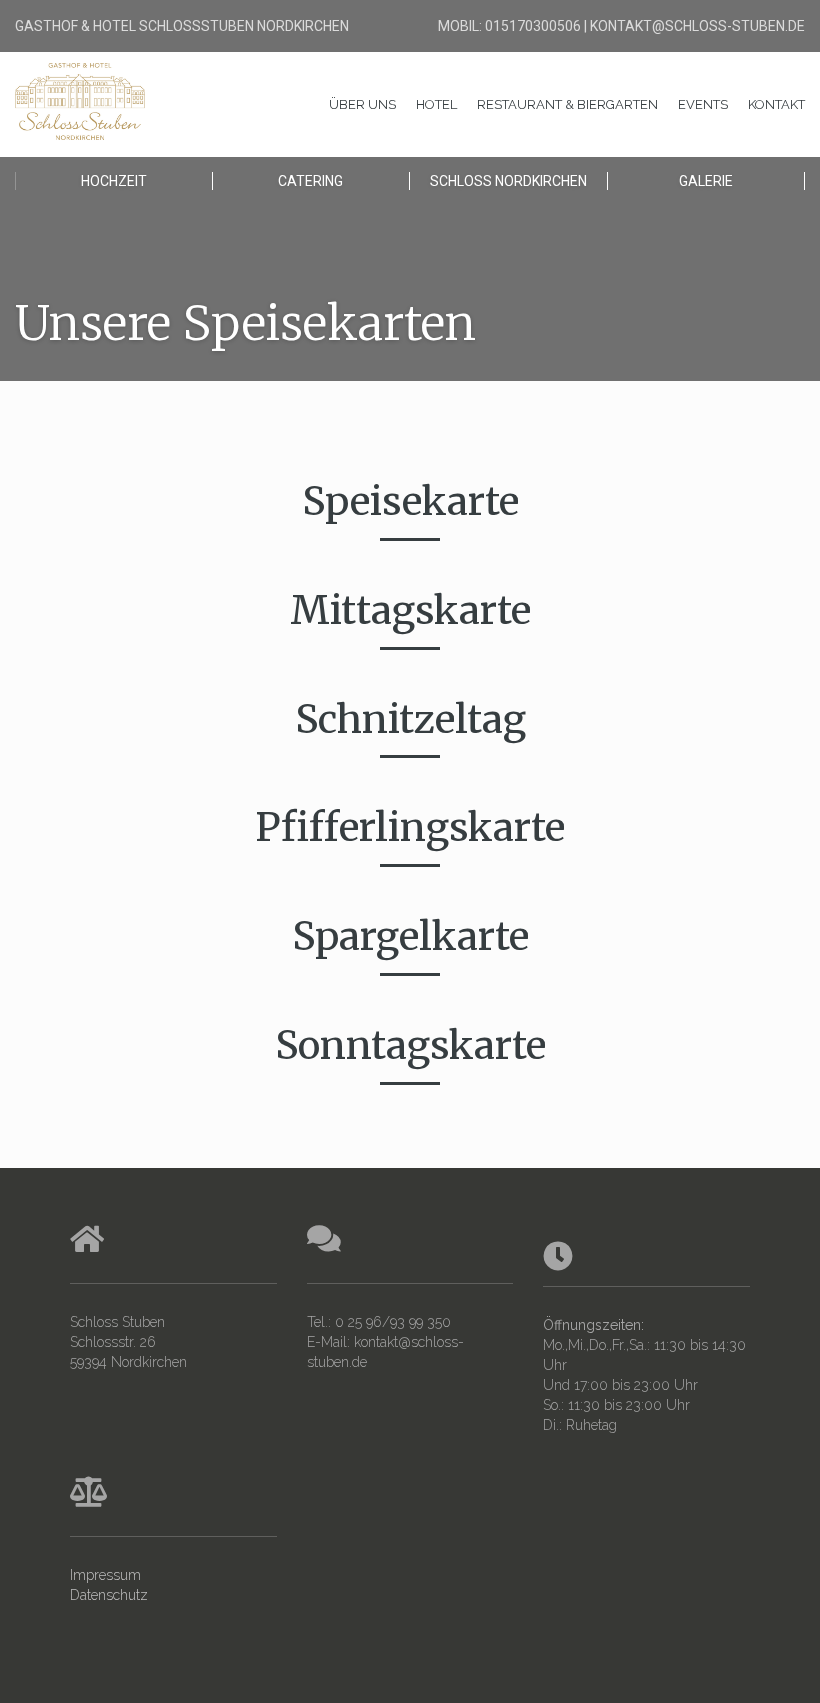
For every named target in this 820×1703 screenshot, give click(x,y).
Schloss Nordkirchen (508, 181)
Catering (310, 181)
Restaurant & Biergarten (567, 104)
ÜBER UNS (362, 104)
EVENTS (703, 104)
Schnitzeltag (410, 719)
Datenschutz (109, 1595)
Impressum (105, 1575)
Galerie (706, 181)
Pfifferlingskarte (410, 827)
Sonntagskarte (410, 1045)
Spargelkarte (410, 936)
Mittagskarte (410, 610)
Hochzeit (114, 181)
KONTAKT (776, 104)
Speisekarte (410, 501)
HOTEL (436, 104)
